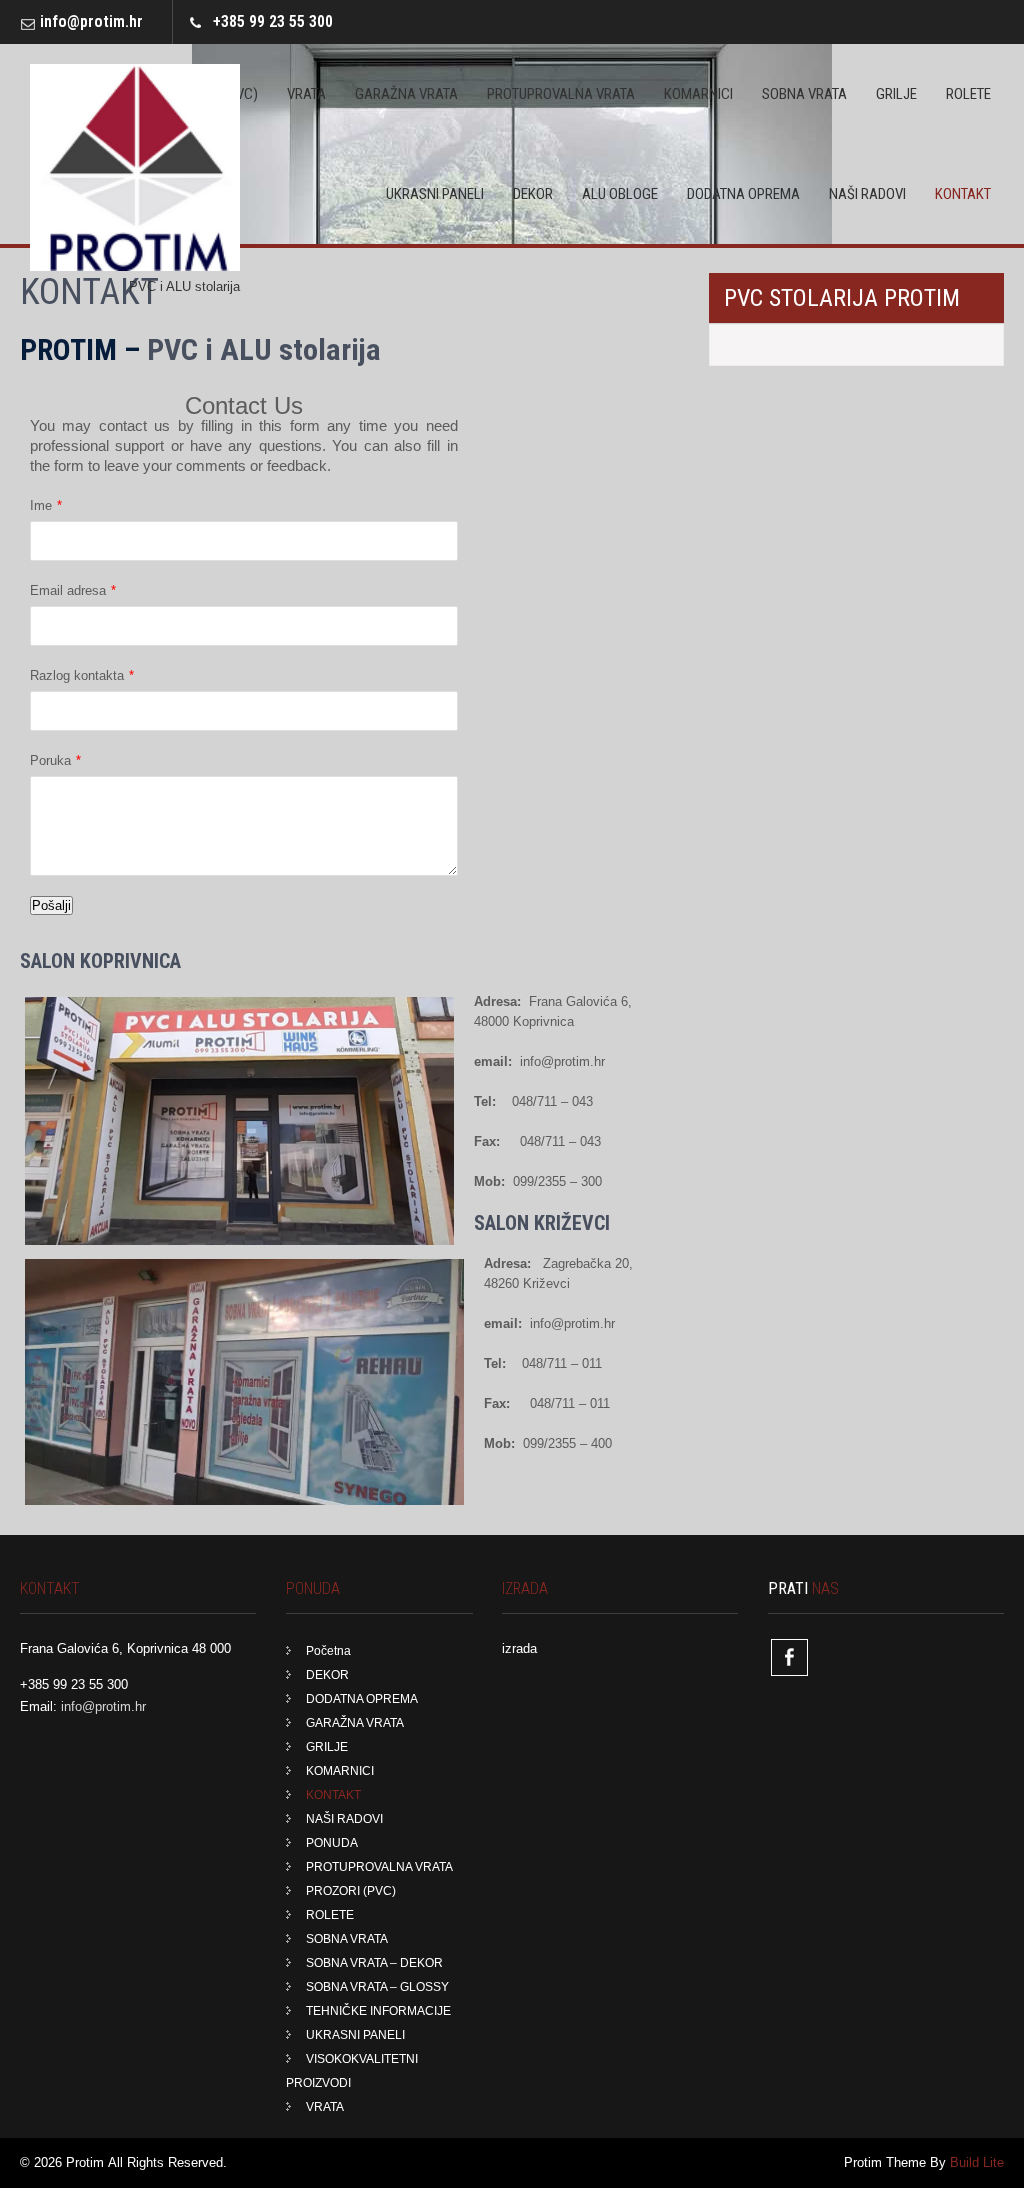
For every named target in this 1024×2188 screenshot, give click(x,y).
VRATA (306, 94)
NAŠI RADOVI (867, 194)
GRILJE (896, 94)
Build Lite (977, 2162)
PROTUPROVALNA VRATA (561, 94)
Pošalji (51, 905)
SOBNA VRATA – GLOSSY (377, 1987)
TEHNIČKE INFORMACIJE (378, 2011)
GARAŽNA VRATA (406, 94)
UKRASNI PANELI (435, 194)
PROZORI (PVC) (351, 1891)
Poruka (50, 760)
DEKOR (533, 194)
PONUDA (332, 1843)
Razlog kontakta (77, 675)
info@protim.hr (91, 21)
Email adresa (68, 590)
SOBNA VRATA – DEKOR (374, 1963)
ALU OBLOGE (620, 194)
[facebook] (789, 1657)
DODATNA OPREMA (743, 194)
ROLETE (968, 94)
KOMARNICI (698, 94)
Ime (41, 505)
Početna (328, 1651)
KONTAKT (963, 194)
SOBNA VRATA (804, 94)
